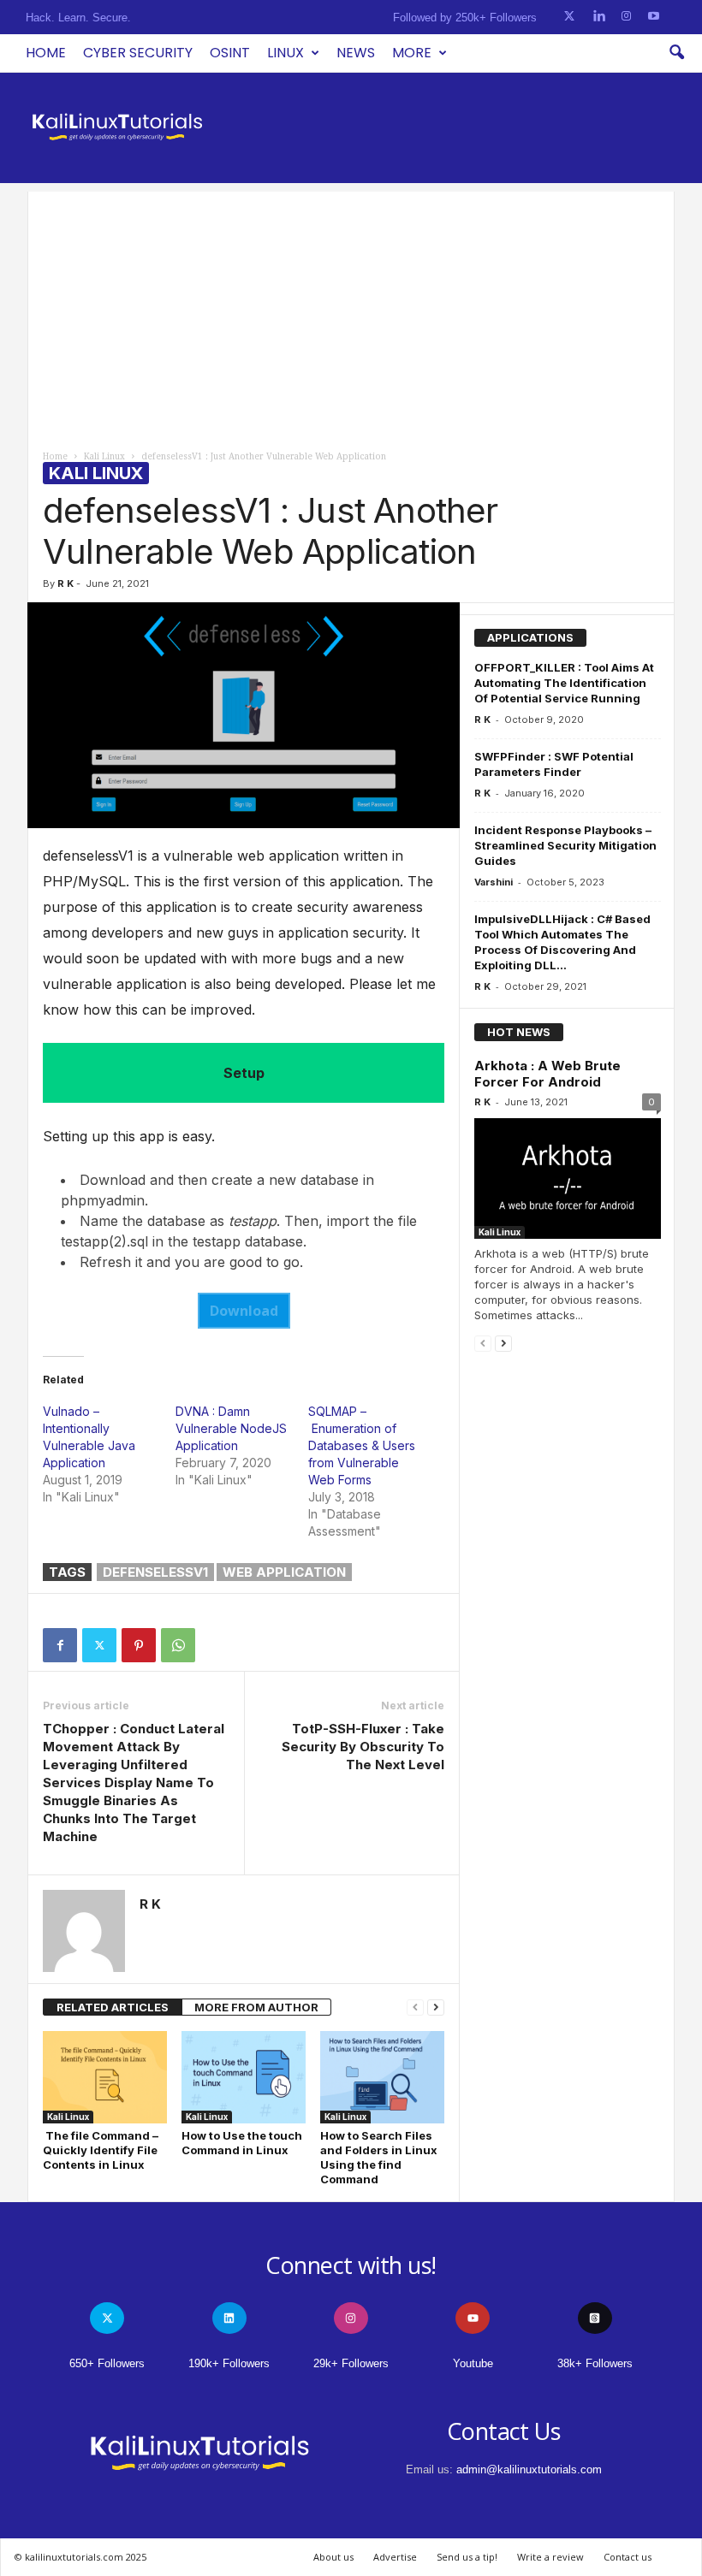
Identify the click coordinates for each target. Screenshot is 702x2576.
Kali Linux (104, 456)
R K (65, 583)
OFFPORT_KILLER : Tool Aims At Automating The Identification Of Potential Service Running (564, 683)
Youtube (473, 2363)
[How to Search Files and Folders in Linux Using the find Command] (382, 2077)
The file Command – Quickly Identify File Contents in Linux (101, 2150)
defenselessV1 (155, 1572)
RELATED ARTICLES (113, 2007)
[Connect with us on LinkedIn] (599, 17)
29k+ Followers (351, 2363)
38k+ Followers (595, 2363)
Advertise (395, 2557)
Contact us (628, 2557)
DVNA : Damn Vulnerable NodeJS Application (231, 1428)
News (356, 53)
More (412, 53)
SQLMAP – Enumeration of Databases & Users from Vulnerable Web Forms (362, 1445)
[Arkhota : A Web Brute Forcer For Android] (568, 1178)
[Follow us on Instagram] (626, 17)
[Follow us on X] (569, 17)
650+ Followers (107, 2363)
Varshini (494, 882)
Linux (286, 53)
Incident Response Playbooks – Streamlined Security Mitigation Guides (565, 845)
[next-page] (436, 2008)
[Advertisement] (351, 311)
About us (333, 2557)
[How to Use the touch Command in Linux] (244, 2077)
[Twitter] (99, 1645)
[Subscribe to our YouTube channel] (654, 17)
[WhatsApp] (178, 1645)
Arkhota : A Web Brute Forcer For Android (547, 1074)
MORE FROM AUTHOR (256, 2007)
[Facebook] (60, 1645)
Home (46, 53)
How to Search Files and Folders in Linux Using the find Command (379, 2157)
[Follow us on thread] (595, 2318)
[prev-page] (415, 2008)
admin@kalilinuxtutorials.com (529, 2469)
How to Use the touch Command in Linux (242, 2143)
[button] (676, 53)
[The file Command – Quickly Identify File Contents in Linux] (105, 2077)
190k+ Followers (229, 2363)
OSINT (230, 53)
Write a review (550, 2557)
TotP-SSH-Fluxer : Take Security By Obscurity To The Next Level (363, 1747)
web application (284, 1572)
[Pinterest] (139, 1645)
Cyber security (138, 53)
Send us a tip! (467, 2557)
